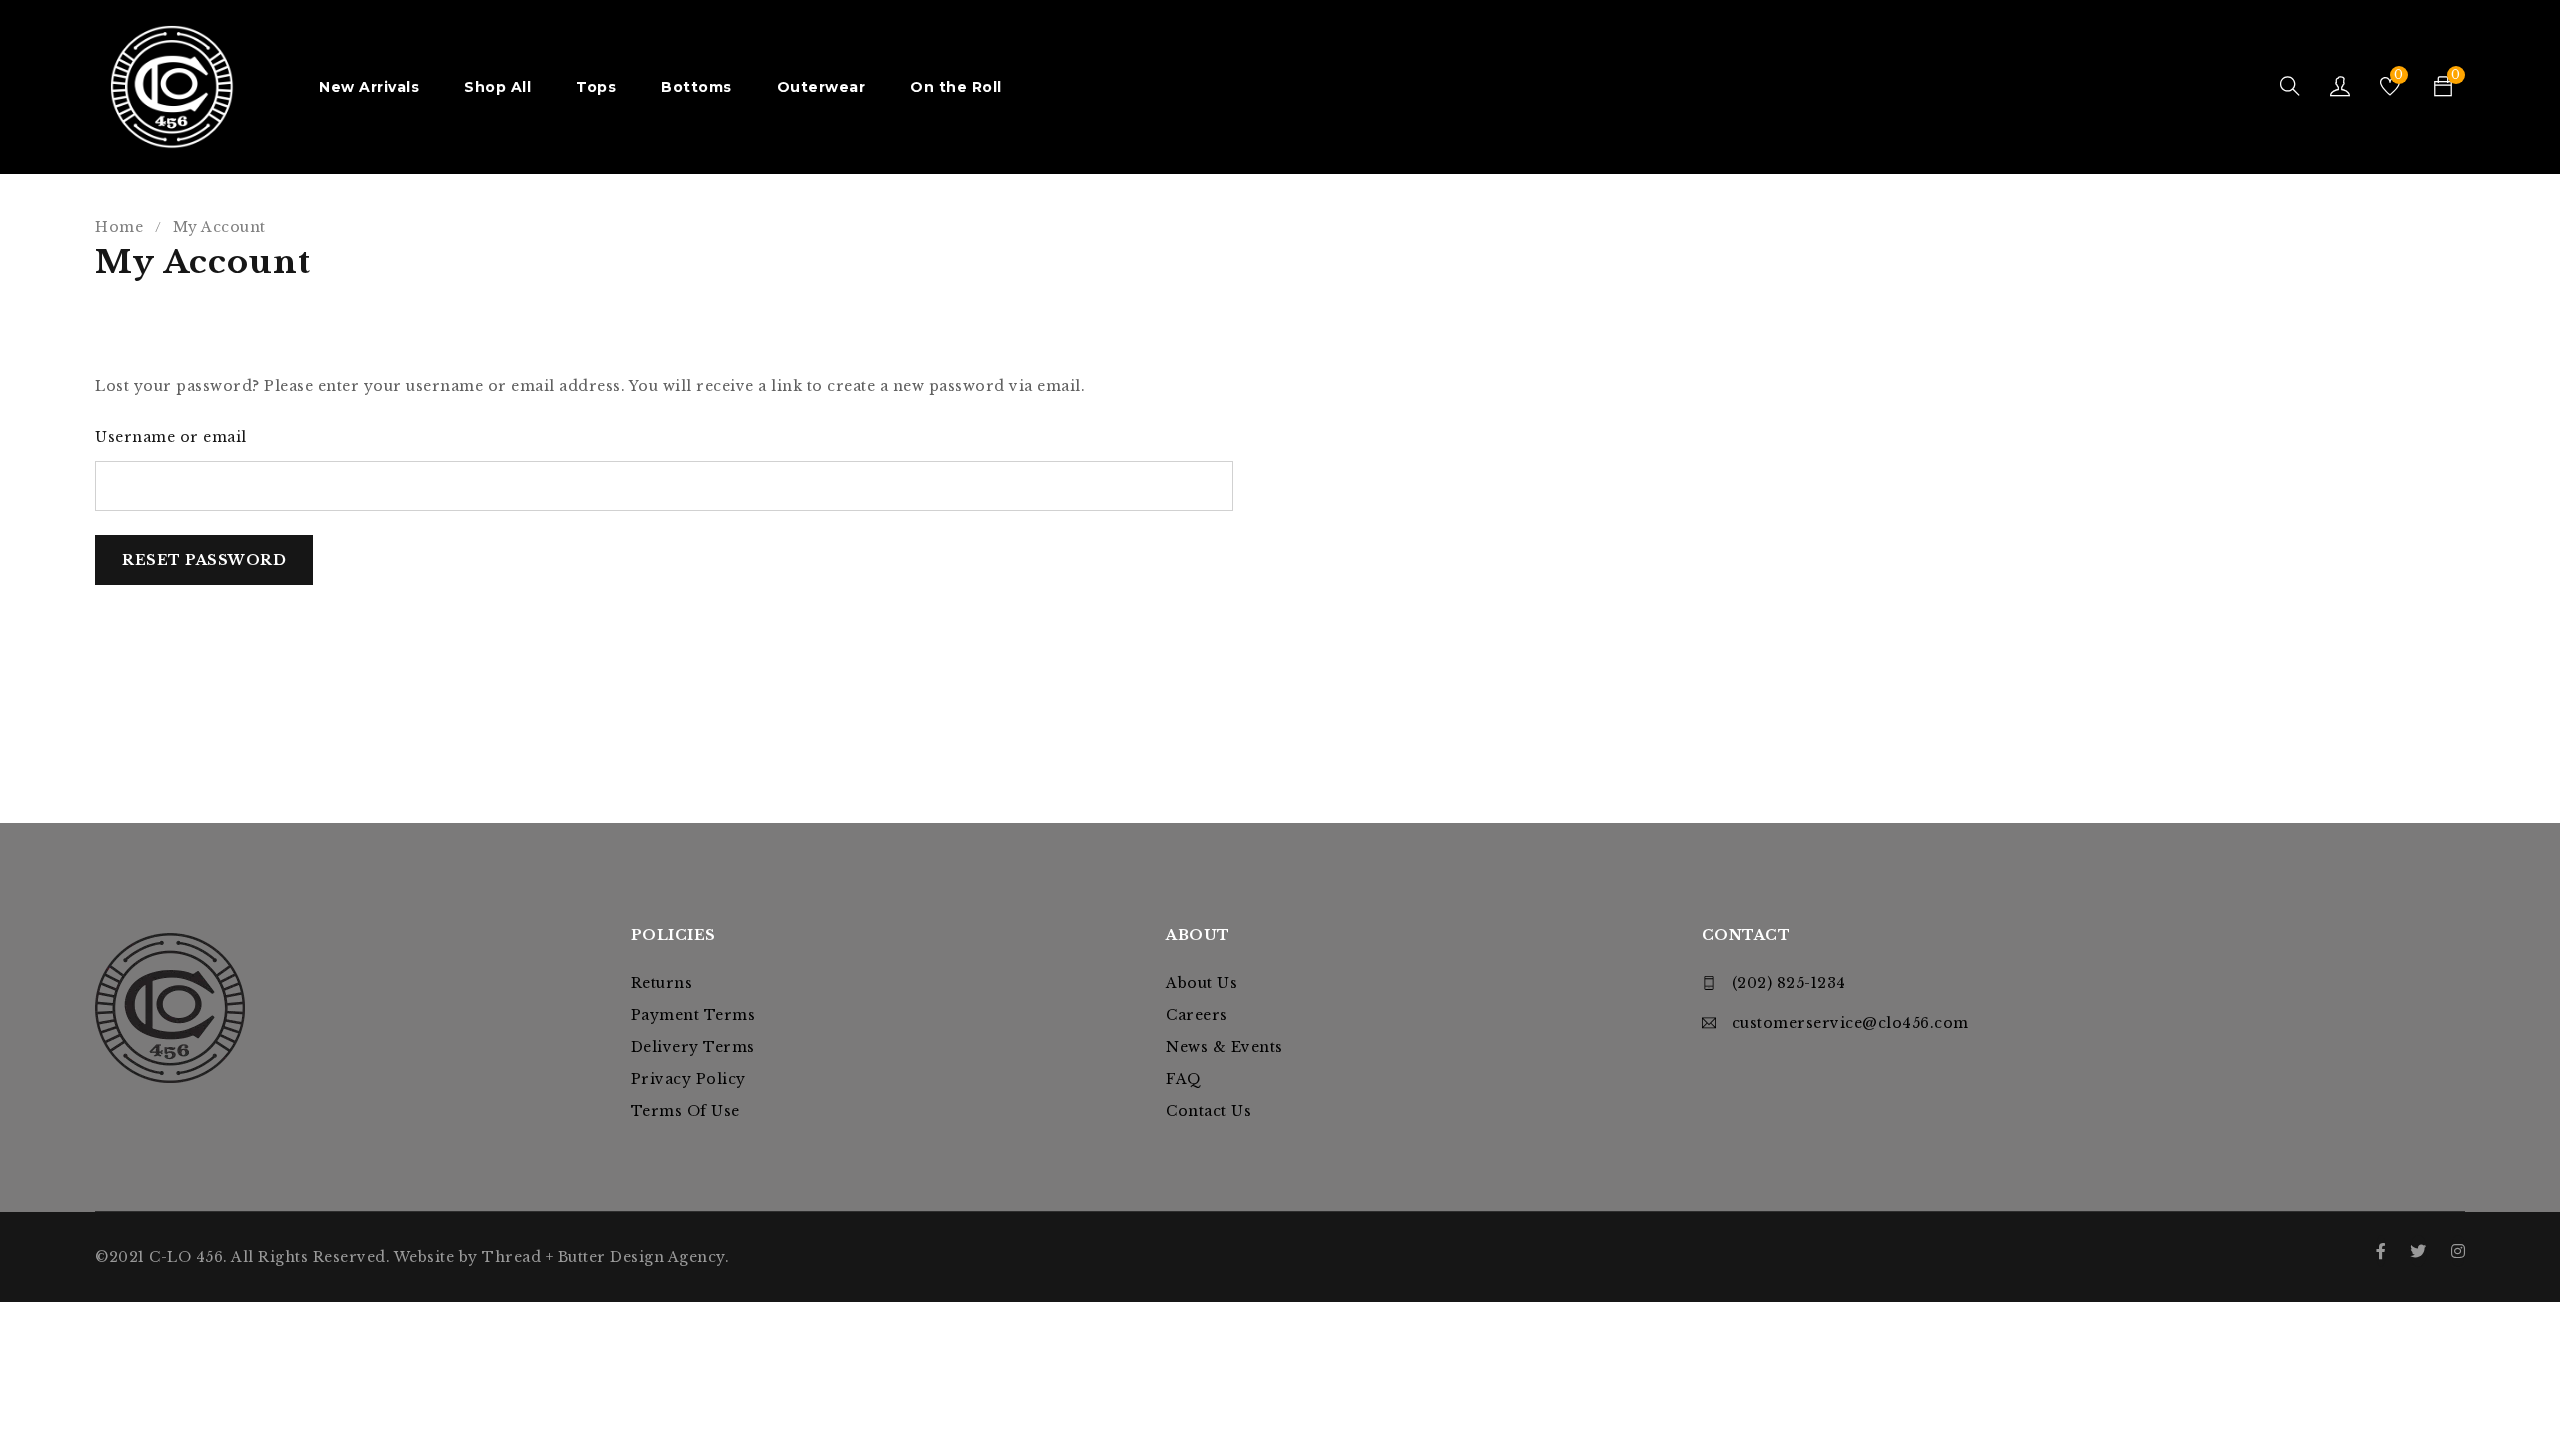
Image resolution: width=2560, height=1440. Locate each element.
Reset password (204, 560)
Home (119, 227)
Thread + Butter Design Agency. (605, 1257)
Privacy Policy (688, 1079)
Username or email (171, 437)
